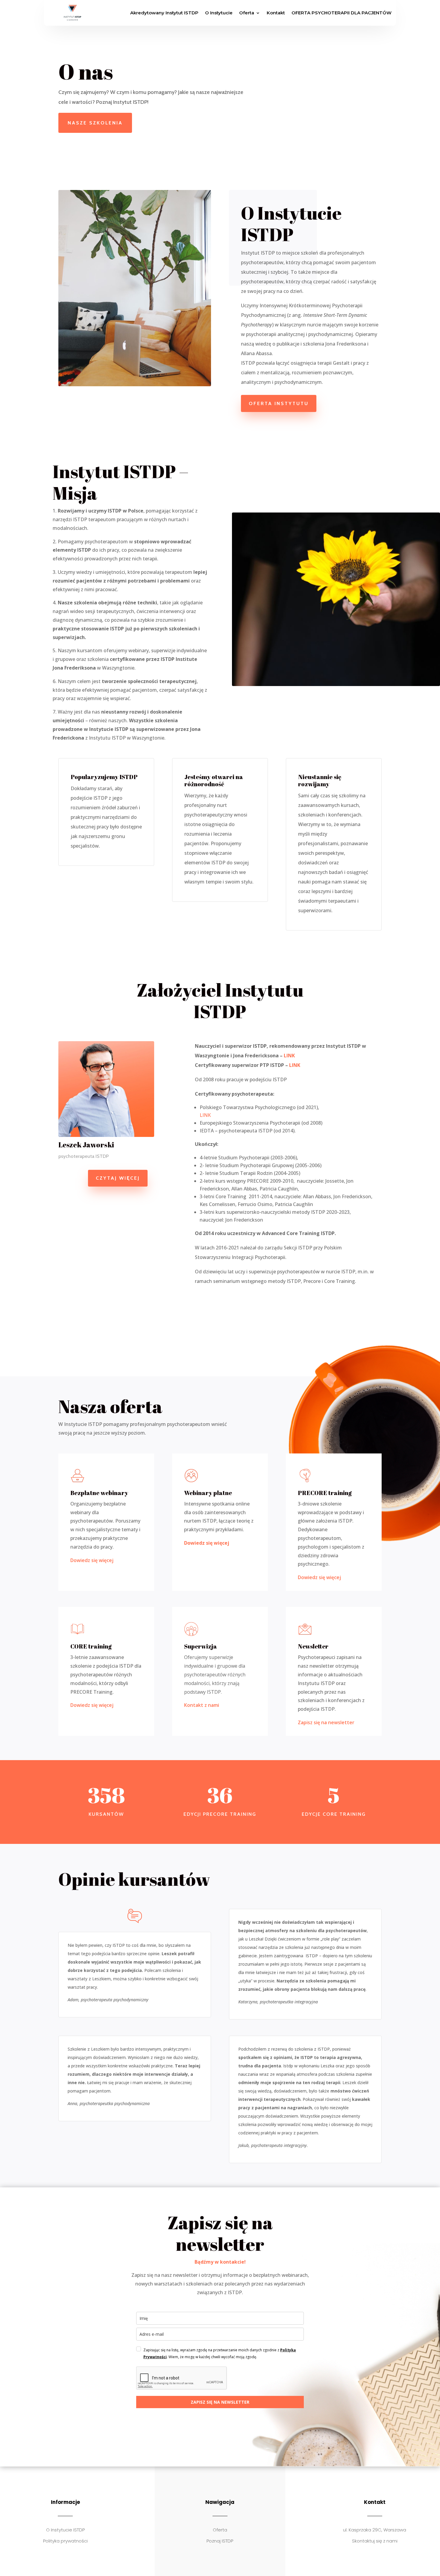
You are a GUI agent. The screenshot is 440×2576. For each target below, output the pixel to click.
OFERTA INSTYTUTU (279, 403)
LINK (289, 1056)
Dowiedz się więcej (92, 1560)
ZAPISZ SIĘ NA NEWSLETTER (220, 2402)
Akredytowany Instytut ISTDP (164, 13)
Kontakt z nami (202, 1705)
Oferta (247, 13)
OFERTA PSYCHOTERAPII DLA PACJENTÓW (342, 13)
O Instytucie (219, 13)
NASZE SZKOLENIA (95, 123)
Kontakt (276, 13)
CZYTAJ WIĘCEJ (118, 1178)
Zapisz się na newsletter (326, 1722)
